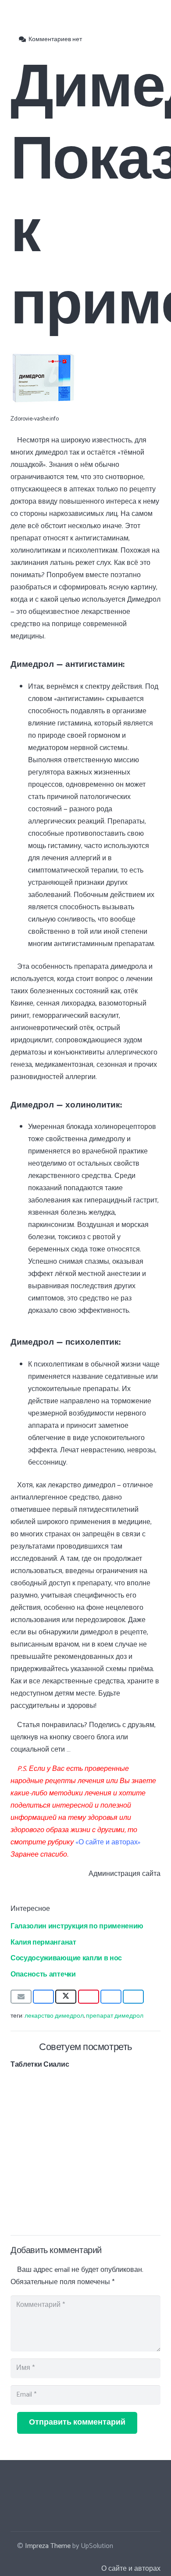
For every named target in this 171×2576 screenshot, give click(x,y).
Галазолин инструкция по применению (77, 1925)
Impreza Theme (48, 2546)
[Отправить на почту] (21, 1997)
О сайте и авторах (131, 2569)
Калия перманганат (43, 1942)
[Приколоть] (89, 1997)
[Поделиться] (43, 1997)
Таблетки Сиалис (40, 2064)
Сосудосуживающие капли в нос (66, 1957)
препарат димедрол (115, 2016)
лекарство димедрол (54, 2016)
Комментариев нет (55, 39)
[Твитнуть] (66, 1997)
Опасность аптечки (43, 1973)
